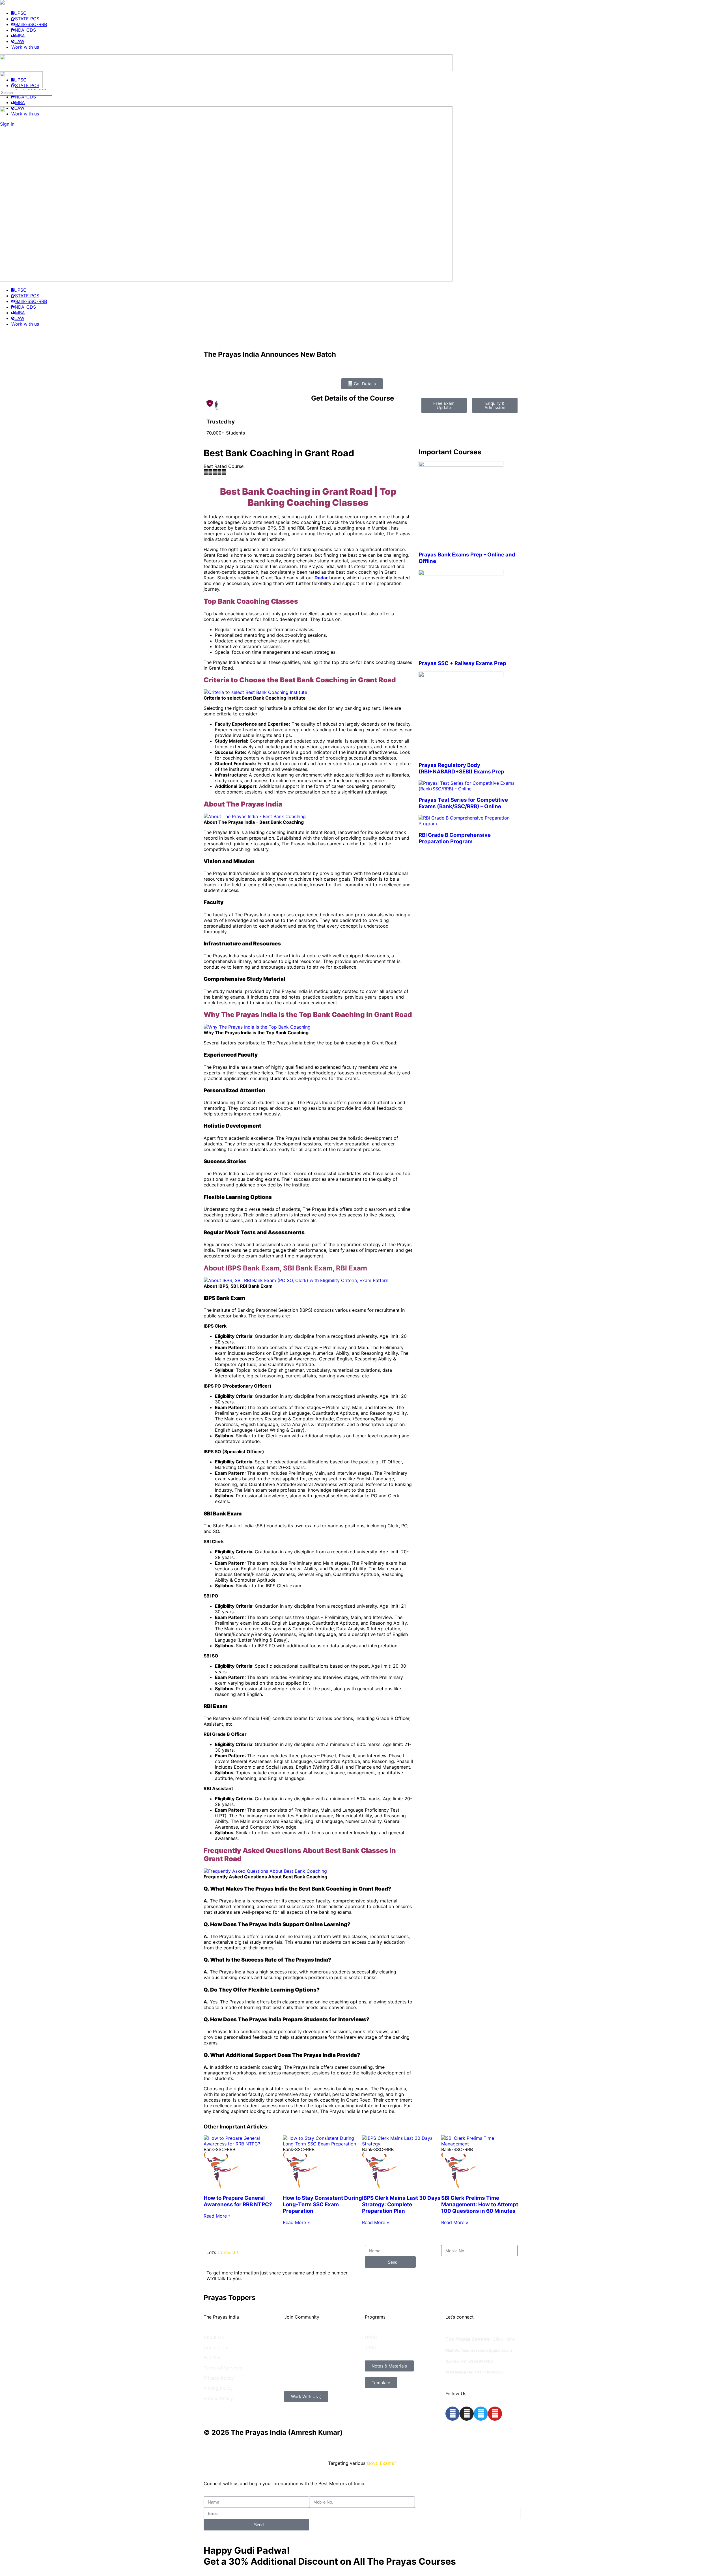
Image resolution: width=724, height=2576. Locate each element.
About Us (214, 2337)
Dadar (321, 578)
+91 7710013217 (489, 2372)
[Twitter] (481, 2414)
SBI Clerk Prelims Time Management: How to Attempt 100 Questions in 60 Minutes (480, 2204)
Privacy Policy (219, 2378)
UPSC (371, 2337)
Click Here (504, 2339)
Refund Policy (218, 2398)
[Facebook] (453, 2414)
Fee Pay (212, 2358)
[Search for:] (26, 92)
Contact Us (216, 2347)
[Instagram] (467, 2414)
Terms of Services (223, 2368)
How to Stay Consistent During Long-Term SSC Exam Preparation (322, 2204)
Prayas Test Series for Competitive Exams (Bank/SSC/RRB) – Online (463, 803)
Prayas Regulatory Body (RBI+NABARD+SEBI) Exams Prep (461, 768)
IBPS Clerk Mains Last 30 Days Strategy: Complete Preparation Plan (401, 2204)
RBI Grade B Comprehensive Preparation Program (455, 838)
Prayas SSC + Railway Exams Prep (462, 663)
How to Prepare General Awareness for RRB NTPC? (238, 2201)
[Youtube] (495, 2414)
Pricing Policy (218, 2388)
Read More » (217, 2216)
